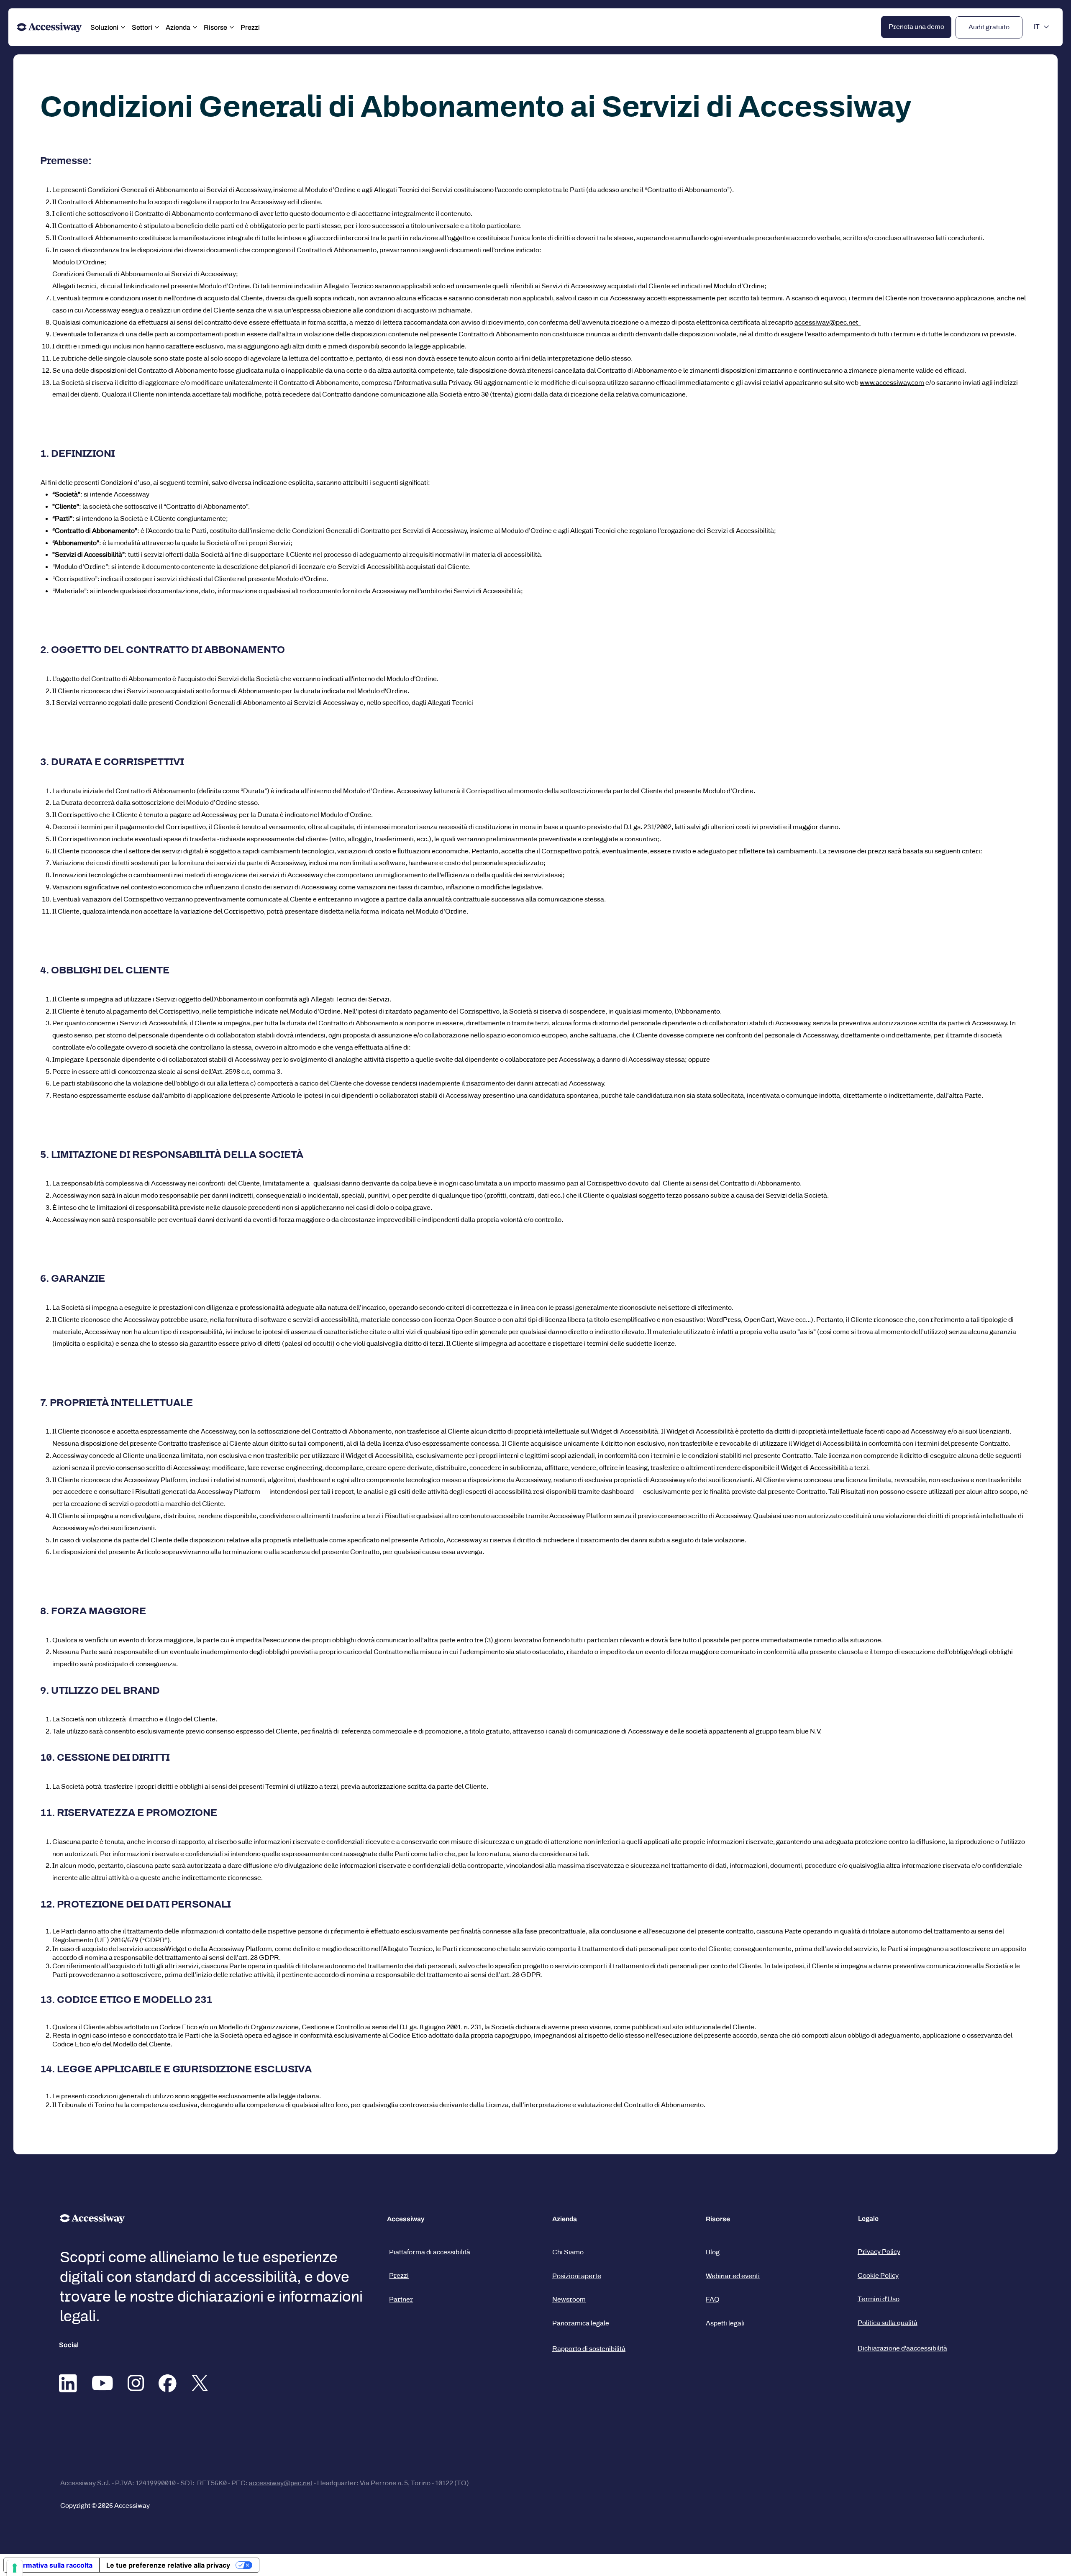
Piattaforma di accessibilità (430, 2252)
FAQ (713, 2299)
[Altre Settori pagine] (157, 27)
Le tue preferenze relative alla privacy (168, 2565)
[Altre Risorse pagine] (232, 27)
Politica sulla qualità (888, 2323)
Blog (713, 2252)
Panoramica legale (581, 2323)
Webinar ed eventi (733, 2276)
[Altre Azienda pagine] (195, 27)
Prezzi (399, 2275)
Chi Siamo (568, 2252)
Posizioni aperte (577, 2276)
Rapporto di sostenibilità (589, 2349)
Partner (401, 2299)
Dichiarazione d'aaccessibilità (902, 2348)
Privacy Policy (879, 2252)
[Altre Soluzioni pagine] (123, 27)
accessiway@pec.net (828, 322)
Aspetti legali (725, 2323)
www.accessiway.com (892, 383)
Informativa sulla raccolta (51, 2565)
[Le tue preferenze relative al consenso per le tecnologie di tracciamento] (15, 2568)
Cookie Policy (878, 2275)
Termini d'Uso (879, 2299)
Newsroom (569, 2299)
